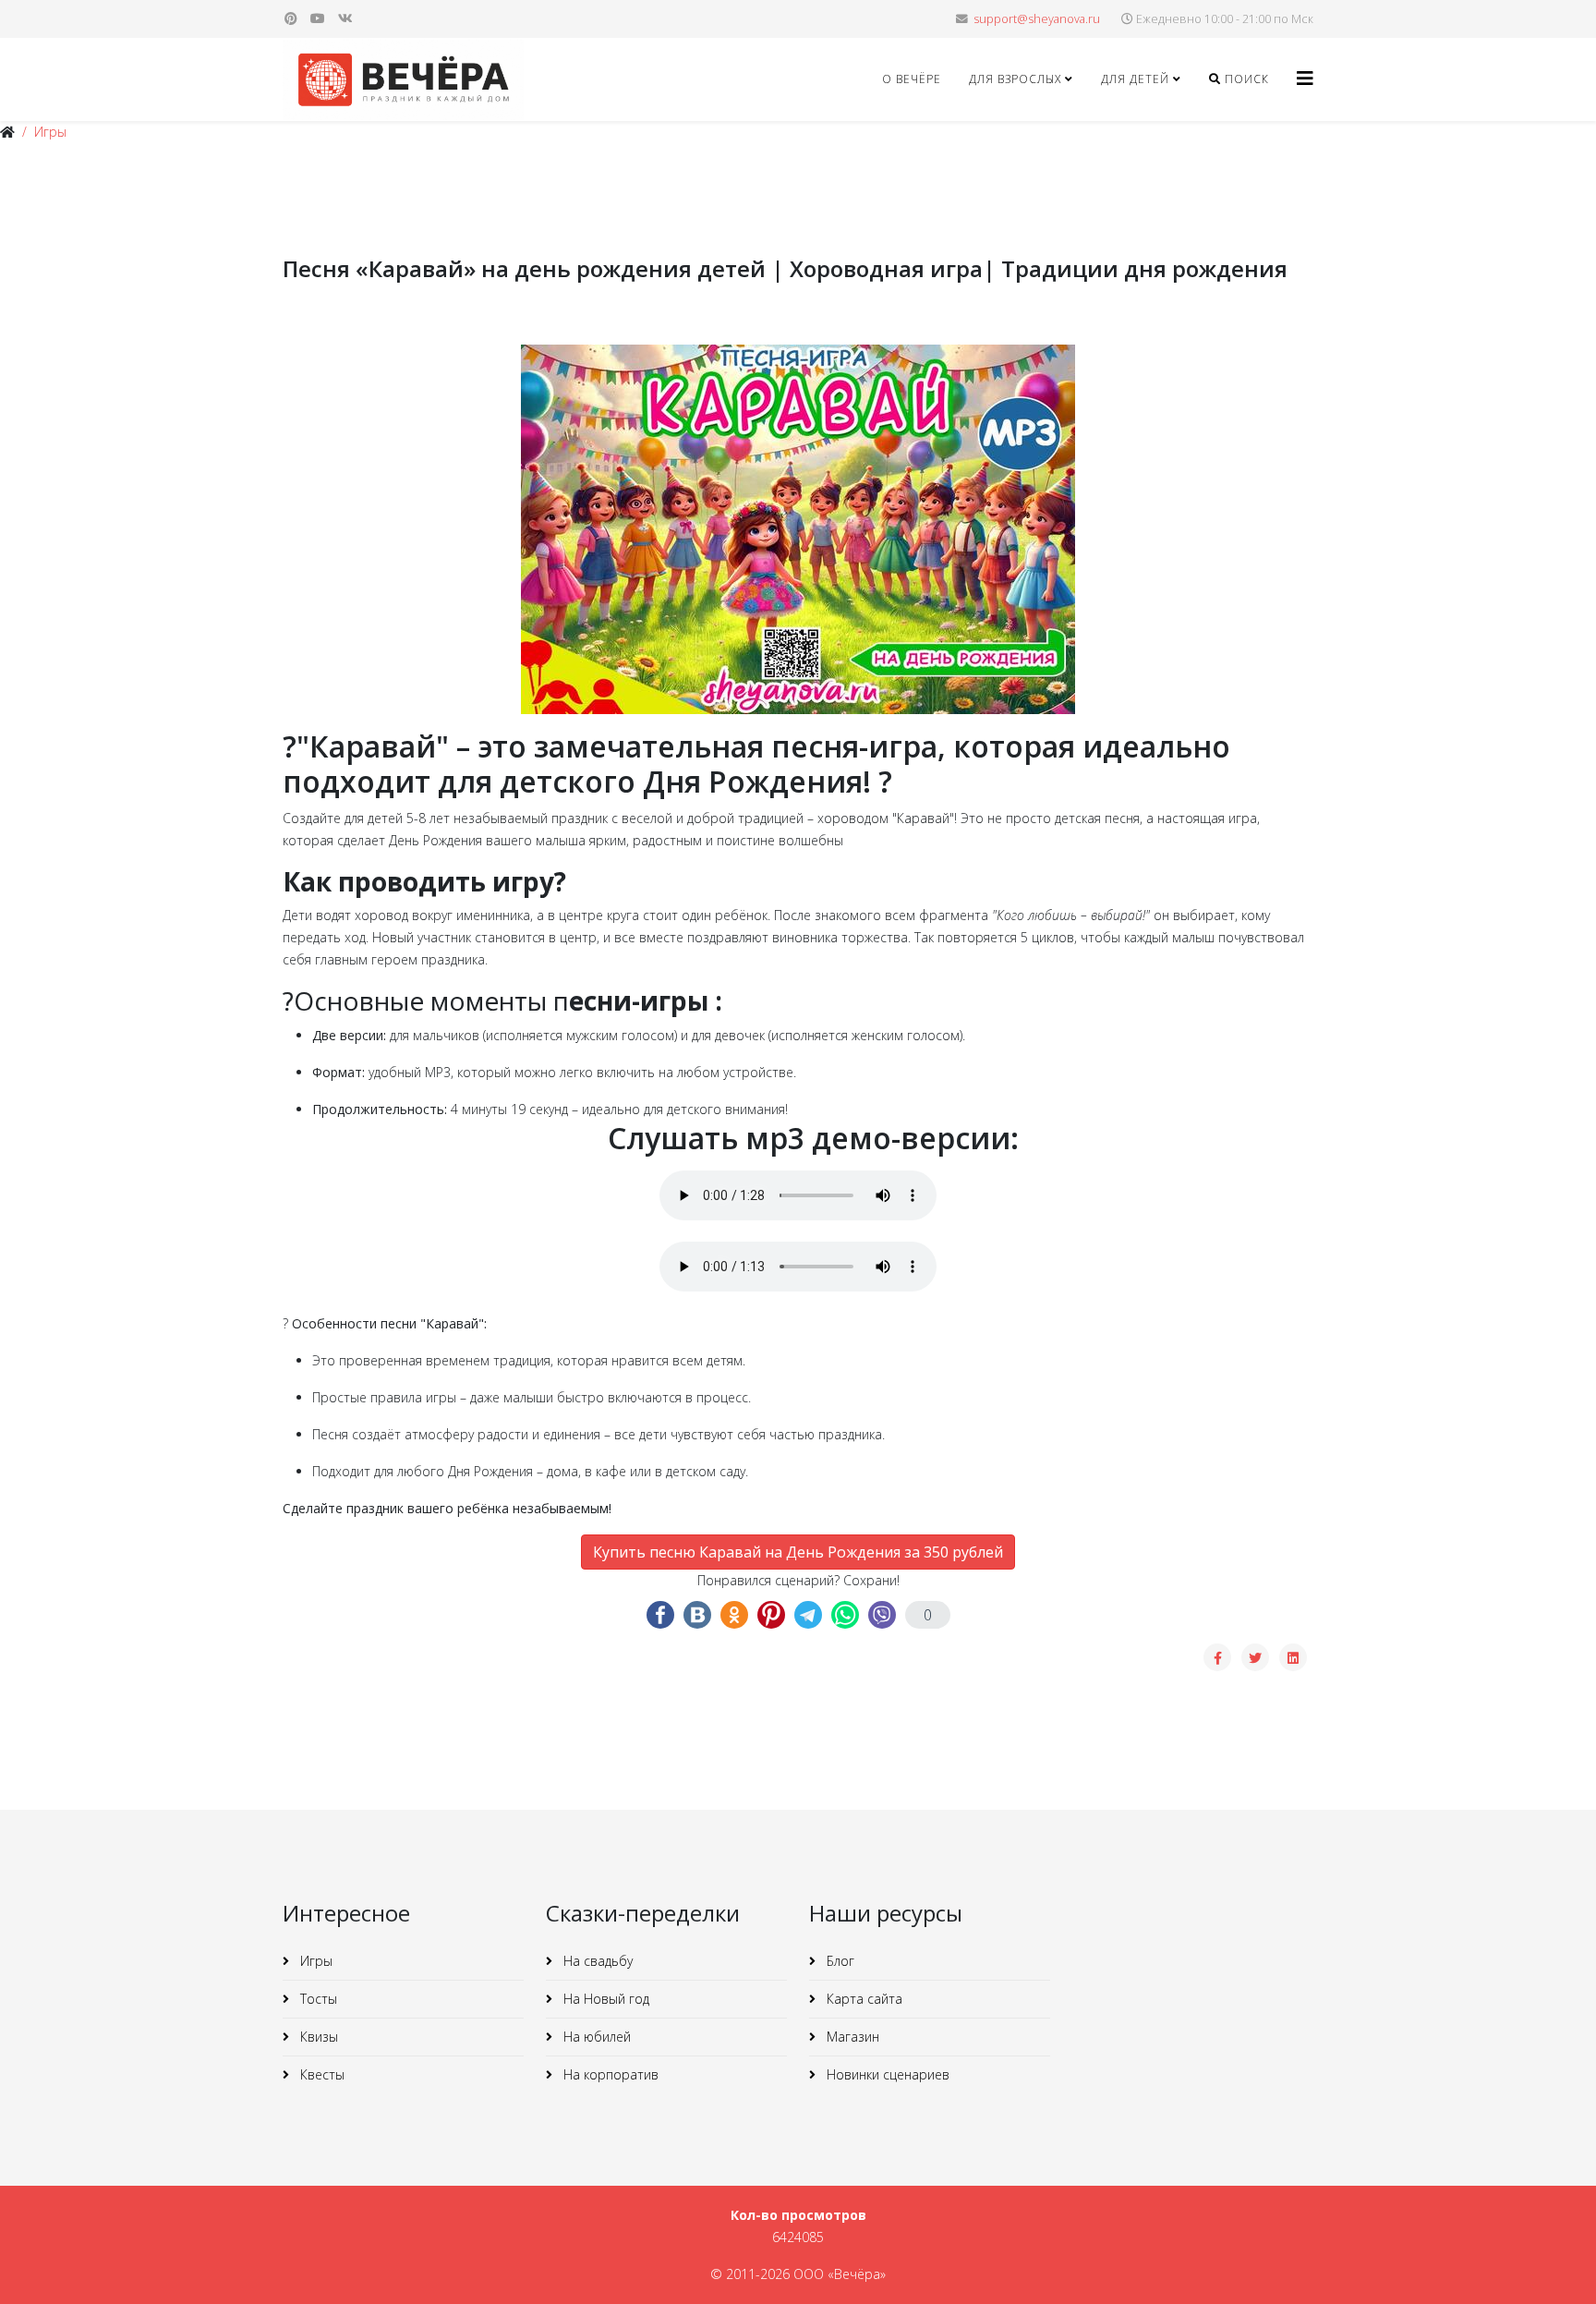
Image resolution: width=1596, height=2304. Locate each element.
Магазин (851, 2037)
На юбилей (595, 2037)
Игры (50, 132)
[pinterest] (291, 18)
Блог (839, 1961)
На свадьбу (596, 1961)
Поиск (1245, 79)
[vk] (345, 18)
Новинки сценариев (886, 2074)
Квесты (320, 2074)
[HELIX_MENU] (1305, 78)
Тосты (317, 1999)
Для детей (1135, 79)
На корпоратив (609, 2074)
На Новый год (605, 1999)
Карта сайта (863, 1999)
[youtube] (318, 18)
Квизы (317, 2037)
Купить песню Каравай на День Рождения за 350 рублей (798, 1552)
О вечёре (912, 79)
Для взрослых (1015, 79)
